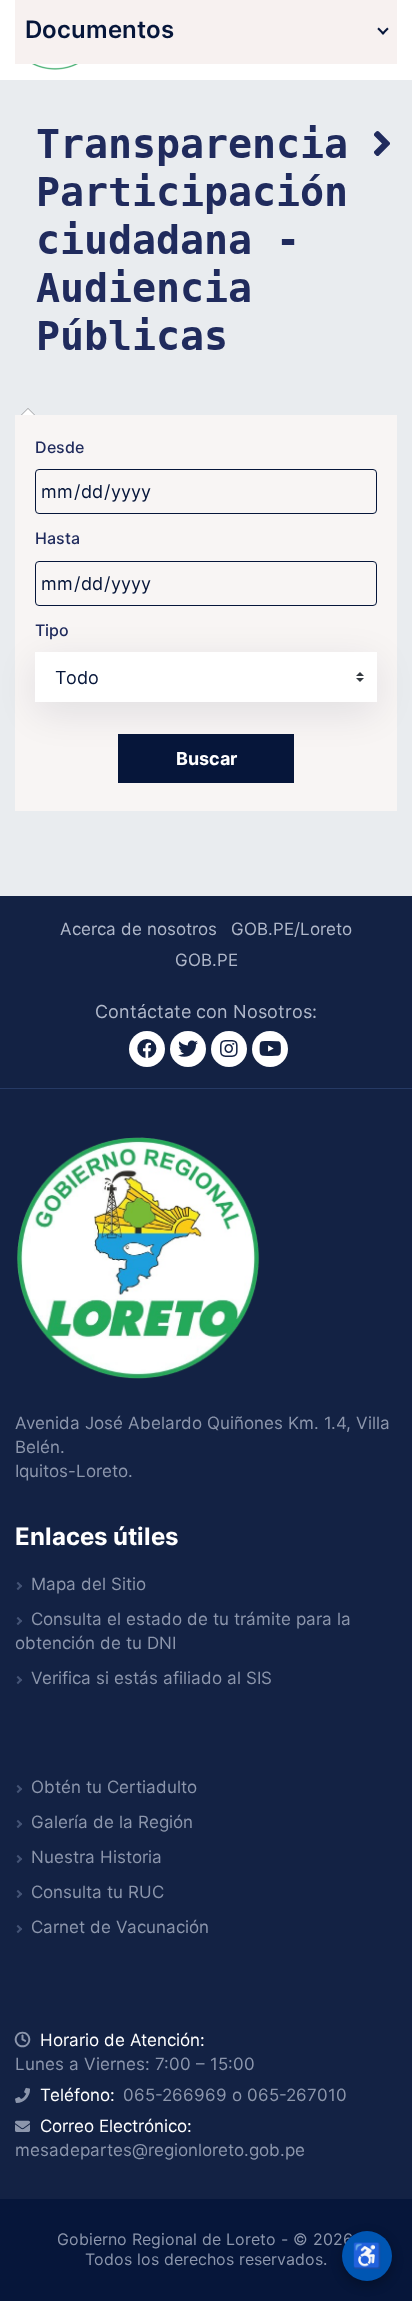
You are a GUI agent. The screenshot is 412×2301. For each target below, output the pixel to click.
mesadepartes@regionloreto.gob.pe (160, 2150)
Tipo (52, 630)
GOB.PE (206, 960)
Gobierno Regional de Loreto (166, 2239)
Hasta (57, 538)
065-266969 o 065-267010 (235, 2095)
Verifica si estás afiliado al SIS (151, 1678)
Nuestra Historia (96, 1857)
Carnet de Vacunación (120, 1927)
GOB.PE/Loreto (291, 929)
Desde (59, 447)
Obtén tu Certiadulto (114, 1787)
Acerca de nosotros (138, 929)
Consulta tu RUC (97, 1892)
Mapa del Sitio (88, 1584)
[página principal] (138, 1256)
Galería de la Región (112, 1822)
